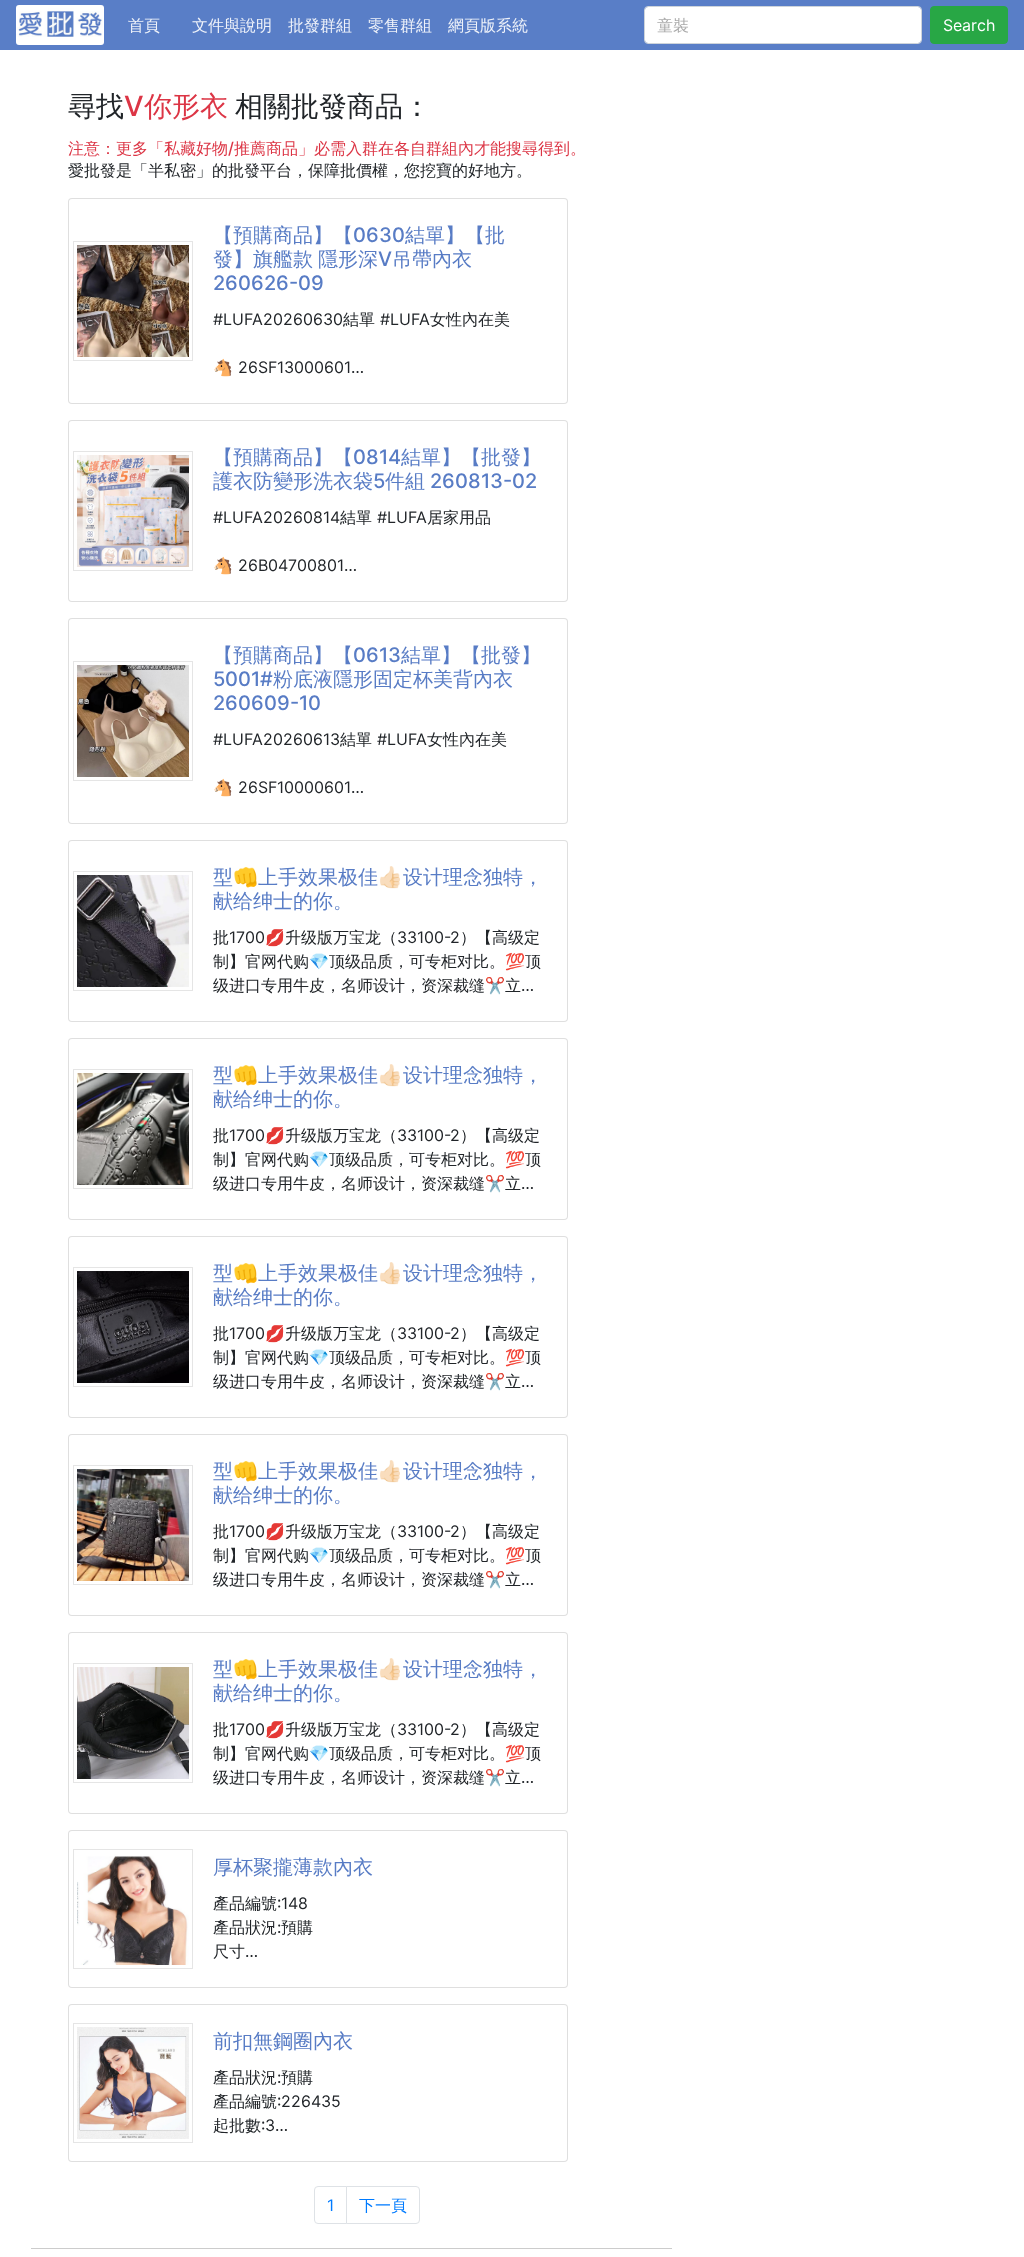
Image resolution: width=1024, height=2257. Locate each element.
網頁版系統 (488, 25)
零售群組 (400, 25)
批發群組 (320, 25)
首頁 (156, 24)
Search (969, 25)
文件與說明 (232, 25)
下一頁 (383, 2205)
